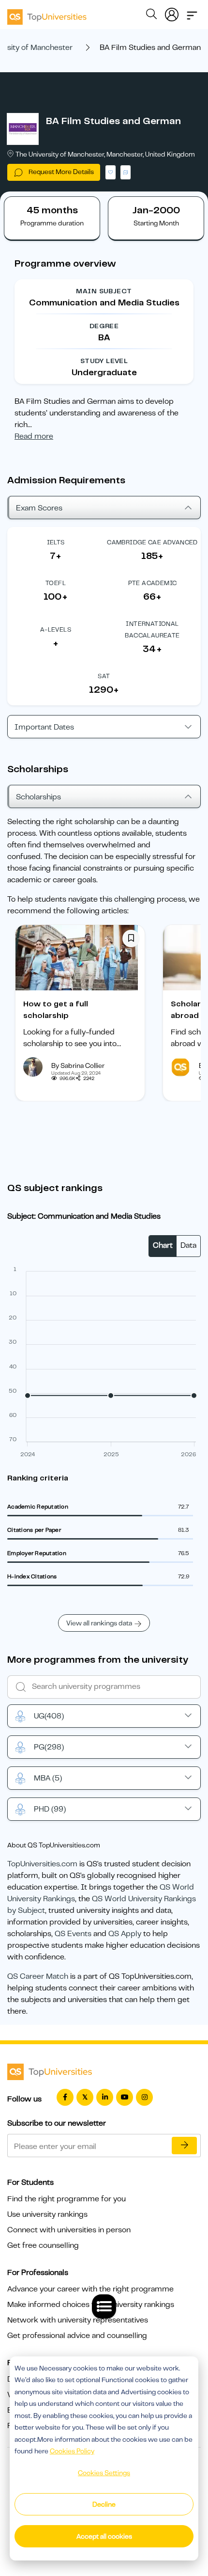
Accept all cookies (104, 2536)
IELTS (56, 542)
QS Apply (125, 1934)
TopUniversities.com (42, 1864)
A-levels (56, 629)
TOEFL (56, 583)
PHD (50, 1809)
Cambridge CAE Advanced (152, 542)
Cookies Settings (104, 2473)
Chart (163, 1245)
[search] (151, 16)
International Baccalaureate (152, 629)
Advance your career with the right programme (90, 2289)
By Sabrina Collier (78, 1065)
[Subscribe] (184, 2146)
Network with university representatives (78, 2320)
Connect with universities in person (69, 2230)
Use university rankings (47, 2214)
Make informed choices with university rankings (91, 2305)
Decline (104, 2504)
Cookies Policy (72, 2451)
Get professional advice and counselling (77, 2336)
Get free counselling (43, 2245)
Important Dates (44, 727)
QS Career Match (38, 1976)
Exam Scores (39, 508)
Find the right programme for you (67, 2199)
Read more (34, 436)
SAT (104, 676)
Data (188, 1245)
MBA (48, 1778)
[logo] (47, 14)
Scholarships (38, 797)
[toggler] (192, 13)
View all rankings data (99, 1623)
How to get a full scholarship (56, 1010)
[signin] (172, 13)
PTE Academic (153, 583)
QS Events (73, 1934)
